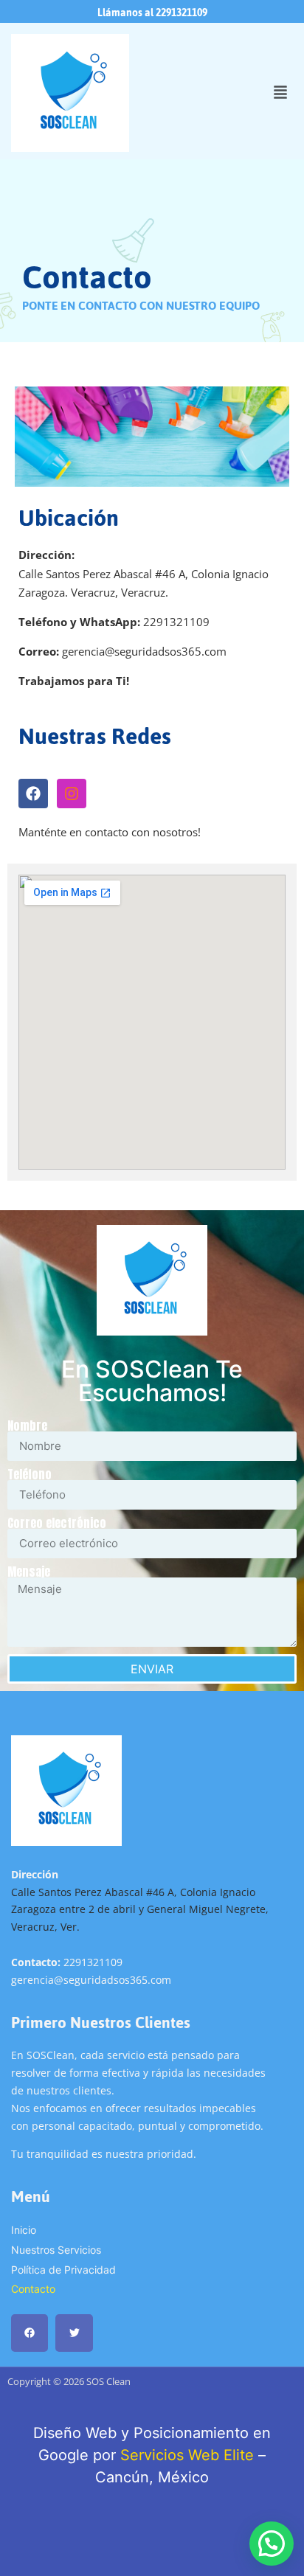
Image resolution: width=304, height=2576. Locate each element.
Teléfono (30, 1474)
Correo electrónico (57, 1523)
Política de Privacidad (63, 2270)
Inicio (24, 2230)
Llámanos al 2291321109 (152, 13)
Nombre (27, 1426)
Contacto (33, 2289)
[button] (280, 93)
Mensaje (29, 1572)
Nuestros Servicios (56, 2250)
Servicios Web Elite (187, 2455)
